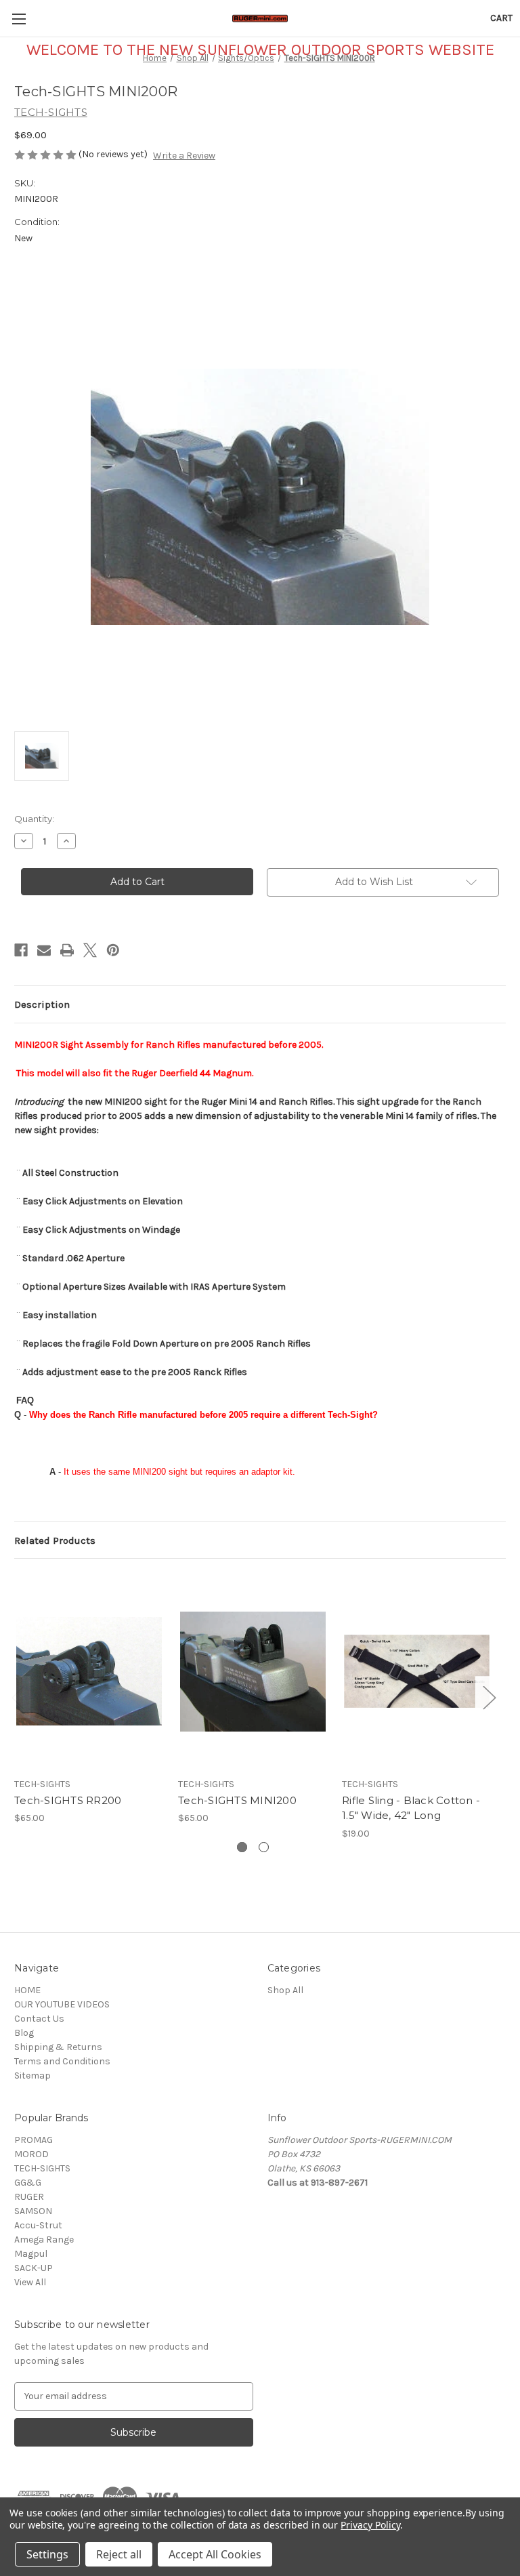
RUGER (29, 2197)
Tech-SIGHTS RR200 (68, 1800)
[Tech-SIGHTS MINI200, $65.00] (253, 1671)
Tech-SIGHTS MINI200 (237, 1800)
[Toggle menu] (19, 19)
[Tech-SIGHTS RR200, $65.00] (89, 1671)
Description (42, 1004)
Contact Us (39, 2019)
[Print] (67, 950)
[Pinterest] (113, 950)
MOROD (31, 2154)
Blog (24, 2033)
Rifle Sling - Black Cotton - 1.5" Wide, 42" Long (411, 1808)
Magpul (31, 2254)
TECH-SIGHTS (42, 2168)
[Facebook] (21, 950)
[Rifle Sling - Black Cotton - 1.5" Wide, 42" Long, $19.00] (417, 1671)
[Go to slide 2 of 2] (264, 1847)
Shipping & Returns (58, 2047)
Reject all (119, 2554)
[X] (90, 950)
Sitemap (32, 2076)
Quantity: (34, 819)
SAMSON (33, 2211)
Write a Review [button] (184, 156)
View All (30, 2282)
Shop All (285, 1990)
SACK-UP (34, 2268)
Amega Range (44, 2240)
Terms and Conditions (62, 2061)
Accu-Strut (38, 2225)
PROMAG (34, 2140)
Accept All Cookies (215, 2554)
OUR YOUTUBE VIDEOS (62, 2004)
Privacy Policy (370, 2525)
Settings (47, 2554)
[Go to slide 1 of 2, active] (242, 1847)
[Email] (44, 950)
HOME (27, 1990)
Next (489, 1697)
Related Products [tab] (55, 1540)
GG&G (28, 2183)
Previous (18, 1697)
